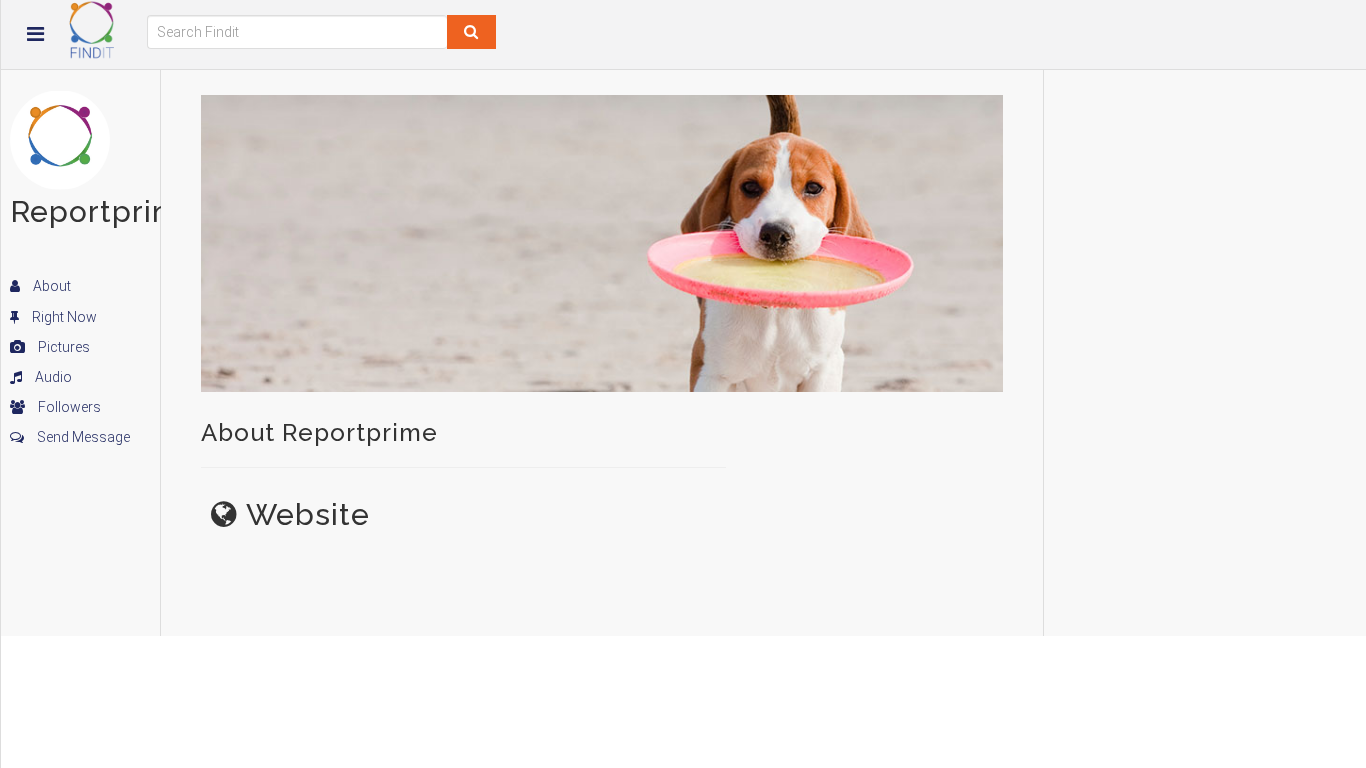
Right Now (63, 317)
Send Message (82, 437)
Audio (52, 377)
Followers (68, 407)
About (50, 286)
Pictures (62, 347)
